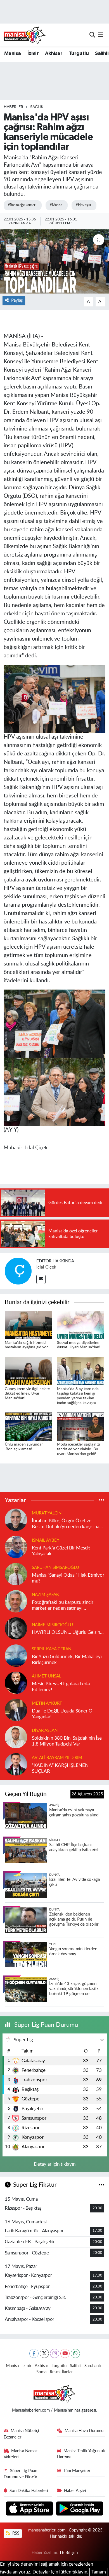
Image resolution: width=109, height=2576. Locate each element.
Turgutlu (79, 53)
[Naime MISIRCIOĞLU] (16, 1628)
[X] (44, 2353)
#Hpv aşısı (83, 205)
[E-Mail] (41, 1279)
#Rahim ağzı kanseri (22, 205)
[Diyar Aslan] (16, 1737)
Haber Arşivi (75, 2491)
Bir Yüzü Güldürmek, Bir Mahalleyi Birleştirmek (67, 1660)
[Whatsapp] (75, 2353)
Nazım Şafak (45, 1595)
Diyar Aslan (45, 1731)
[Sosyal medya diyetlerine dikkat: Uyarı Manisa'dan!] (81, 1325)
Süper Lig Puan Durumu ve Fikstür (21, 2474)
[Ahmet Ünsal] (16, 1683)
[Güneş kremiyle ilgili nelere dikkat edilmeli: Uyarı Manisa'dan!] (29, 1371)
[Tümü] (102, 1500)
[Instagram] (55, 2353)
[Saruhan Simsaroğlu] (16, 1574)
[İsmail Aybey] (16, 1547)
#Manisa (56, 205)
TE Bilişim (68, 2553)
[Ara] (92, 35)
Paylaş (17, 300)
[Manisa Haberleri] (25, 35)
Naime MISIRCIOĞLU (52, 1625)
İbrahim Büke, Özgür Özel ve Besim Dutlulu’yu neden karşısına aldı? (66, 1524)
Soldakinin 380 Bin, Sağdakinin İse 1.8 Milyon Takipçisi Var (67, 1741)
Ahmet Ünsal (47, 1676)
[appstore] (30, 2509)
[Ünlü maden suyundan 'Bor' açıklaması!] (29, 1426)
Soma (41, 2372)
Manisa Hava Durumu (84, 2431)
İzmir (33, 53)
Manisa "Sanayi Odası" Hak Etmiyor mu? (68, 1578)
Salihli (102, 53)
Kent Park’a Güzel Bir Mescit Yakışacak (61, 1551)
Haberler (13, 107)
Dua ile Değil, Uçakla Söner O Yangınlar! (62, 1714)
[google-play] (80, 2509)
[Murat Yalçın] (16, 1520)
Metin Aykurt (47, 1703)
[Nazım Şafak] (16, 1601)
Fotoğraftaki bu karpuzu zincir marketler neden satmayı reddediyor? (63, 1606)
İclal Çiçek (46, 1267)
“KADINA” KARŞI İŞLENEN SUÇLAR (60, 1768)
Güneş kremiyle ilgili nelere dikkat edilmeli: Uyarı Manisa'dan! (27, 1394)
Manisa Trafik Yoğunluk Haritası (81, 2454)
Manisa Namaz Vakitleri (21, 2454)
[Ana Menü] (100, 35)
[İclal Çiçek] (18, 1271)
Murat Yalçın (47, 1513)
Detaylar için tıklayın (55, 2164)
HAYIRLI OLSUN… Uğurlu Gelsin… (68, 1632)
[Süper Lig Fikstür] (102, 2185)
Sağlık (37, 107)
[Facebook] (34, 2353)
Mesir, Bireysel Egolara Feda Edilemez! (61, 1687)
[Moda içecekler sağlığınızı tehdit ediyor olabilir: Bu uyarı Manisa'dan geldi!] (81, 1426)
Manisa (12, 53)
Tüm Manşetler (77, 2471)
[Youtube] (65, 2353)
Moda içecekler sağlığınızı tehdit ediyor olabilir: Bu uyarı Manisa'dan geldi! (78, 1449)
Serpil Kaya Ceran (52, 1649)
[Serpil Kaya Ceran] (16, 1655)
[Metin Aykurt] (16, 1710)
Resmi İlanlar (61, 2372)
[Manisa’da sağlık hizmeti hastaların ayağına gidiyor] (29, 1325)
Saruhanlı (93, 2366)
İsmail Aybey (46, 1540)
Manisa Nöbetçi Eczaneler (22, 2434)
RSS (15, 2533)
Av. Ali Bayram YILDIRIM (57, 1758)
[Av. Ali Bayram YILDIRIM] (16, 1764)
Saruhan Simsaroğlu (55, 1568)
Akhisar (54, 53)
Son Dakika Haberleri (29, 2491)
